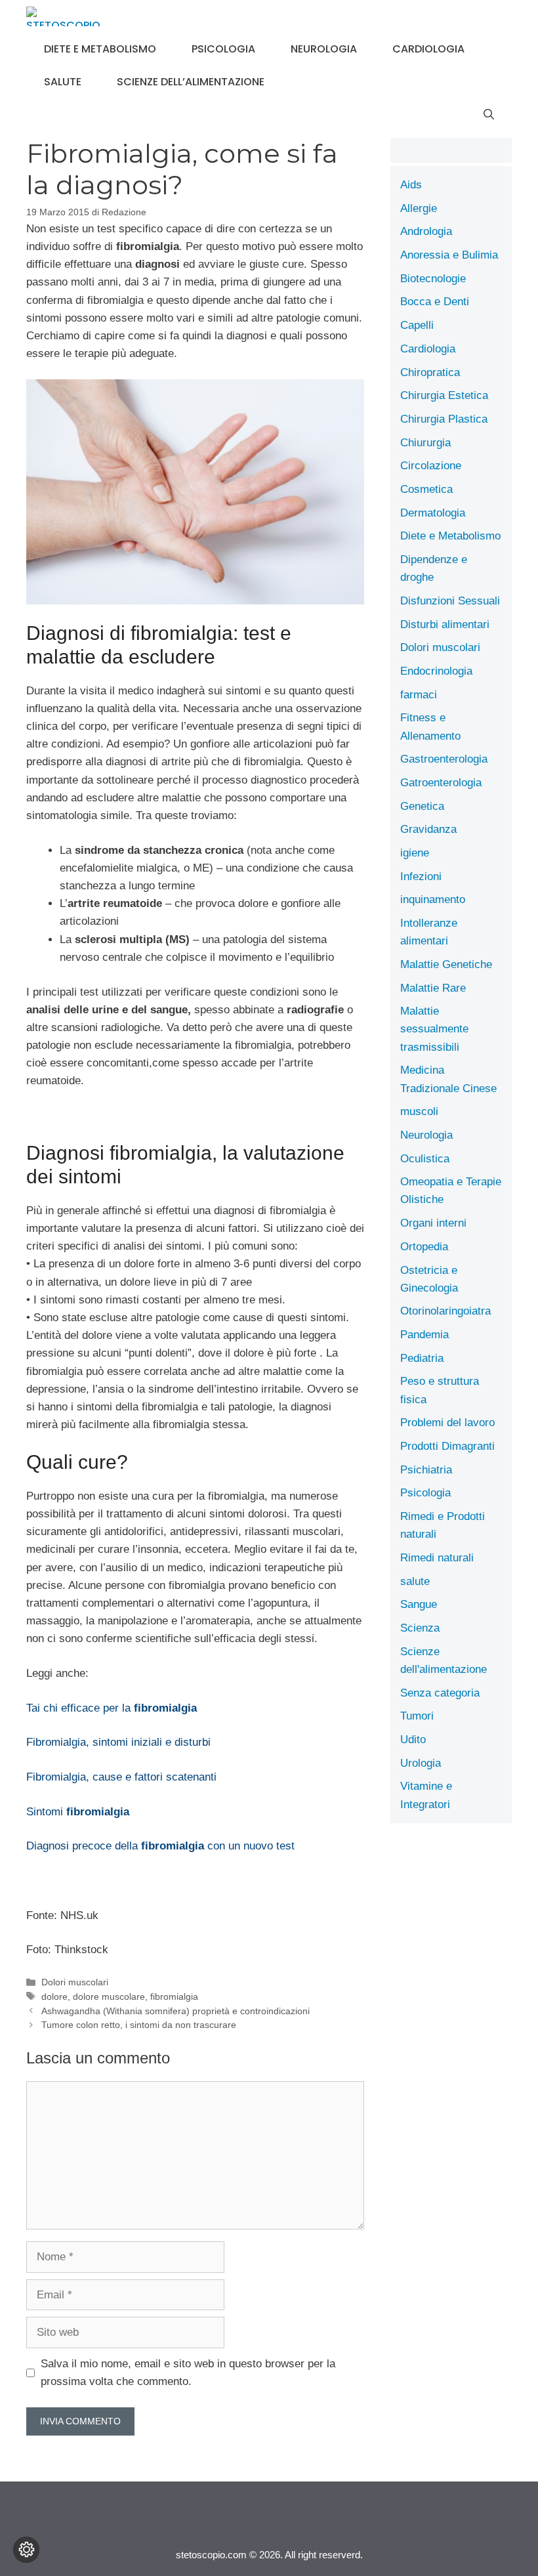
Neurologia (324, 49)
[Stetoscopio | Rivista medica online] (63, 16)
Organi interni (433, 1223)
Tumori (417, 1716)
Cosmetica (426, 489)
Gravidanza (428, 829)
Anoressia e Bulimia (449, 255)
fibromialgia (174, 1996)
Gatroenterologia (441, 783)
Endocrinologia (436, 671)
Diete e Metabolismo (100, 49)
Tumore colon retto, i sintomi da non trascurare (139, 2025)
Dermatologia (433, 513)
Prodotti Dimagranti (447, 1446)
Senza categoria (440, 1693)
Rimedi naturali (437, 1558)
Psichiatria (426, 1470)
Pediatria (422, 1358)
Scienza (420, 1628)
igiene (415, 853)
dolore (54, 1996)
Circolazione (431, 466)
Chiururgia (425, 443)
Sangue (419, 1604)
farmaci (419, 695)
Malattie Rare (433, 988)
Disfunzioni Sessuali (450, 601)
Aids (411, 185)
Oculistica (425, 1159)
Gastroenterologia (444, 759)
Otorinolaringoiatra (445, 1311)
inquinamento (433, 899)
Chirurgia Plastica (444, 419)
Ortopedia (424, 1247)
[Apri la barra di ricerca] (489, 115)
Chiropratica (430, 372)
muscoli (419, 1111)
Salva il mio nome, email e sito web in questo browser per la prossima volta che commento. (188, 2373)
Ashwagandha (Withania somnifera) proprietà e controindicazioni (176, 2011)
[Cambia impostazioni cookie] (26, 2550)
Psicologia (223, 49)
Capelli (417, 325)
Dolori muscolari (75, 1982)
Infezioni (421, 876)
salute (63, 82)
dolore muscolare (109, 1996)
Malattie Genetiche (446, 964)
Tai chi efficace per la (112, 1708)
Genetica (422, 806)
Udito (413, 1740)
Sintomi (78, 1812)
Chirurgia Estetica (444, 395)
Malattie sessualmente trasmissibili (434, 1029)
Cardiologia (428, 49)
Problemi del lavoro (447, 1423)
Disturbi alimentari (445, 624)
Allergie (419, 208)
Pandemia (424, 1335)
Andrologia (426, 231)
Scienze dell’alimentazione (191, 82)
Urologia (421, 1763)
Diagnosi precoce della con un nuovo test (160, 1846)
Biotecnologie (433, 279)
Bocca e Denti (435, 302)
